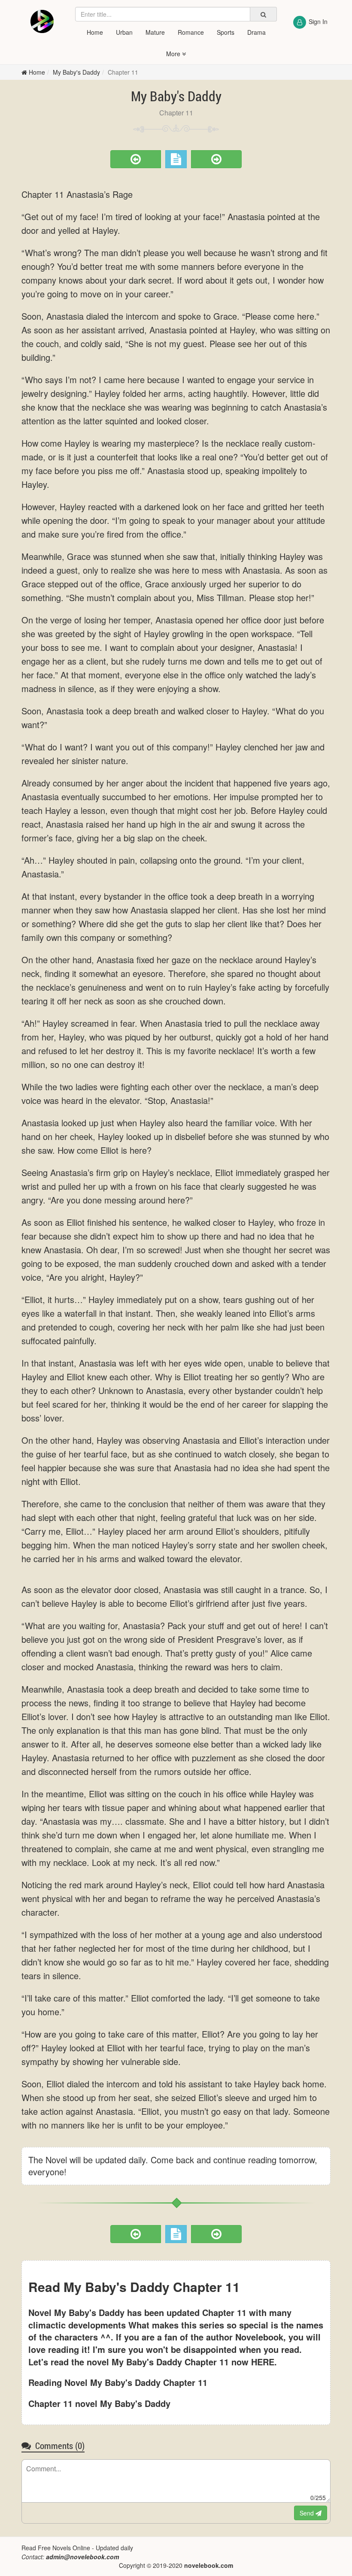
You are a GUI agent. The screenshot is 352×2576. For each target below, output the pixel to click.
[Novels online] (42, 21)
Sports (226, 32)
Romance (191, 32)
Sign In (318, 21)
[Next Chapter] (216, 159)
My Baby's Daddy (76, 72)
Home (95, 32)
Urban (124, 32)
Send (308, 2513)
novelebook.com (209, 2565)
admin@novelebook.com (82, 2557)
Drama (256, 32)
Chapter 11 (123, 72)
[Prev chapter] (136, 159)
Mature (155, 32)
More (174, 54)
